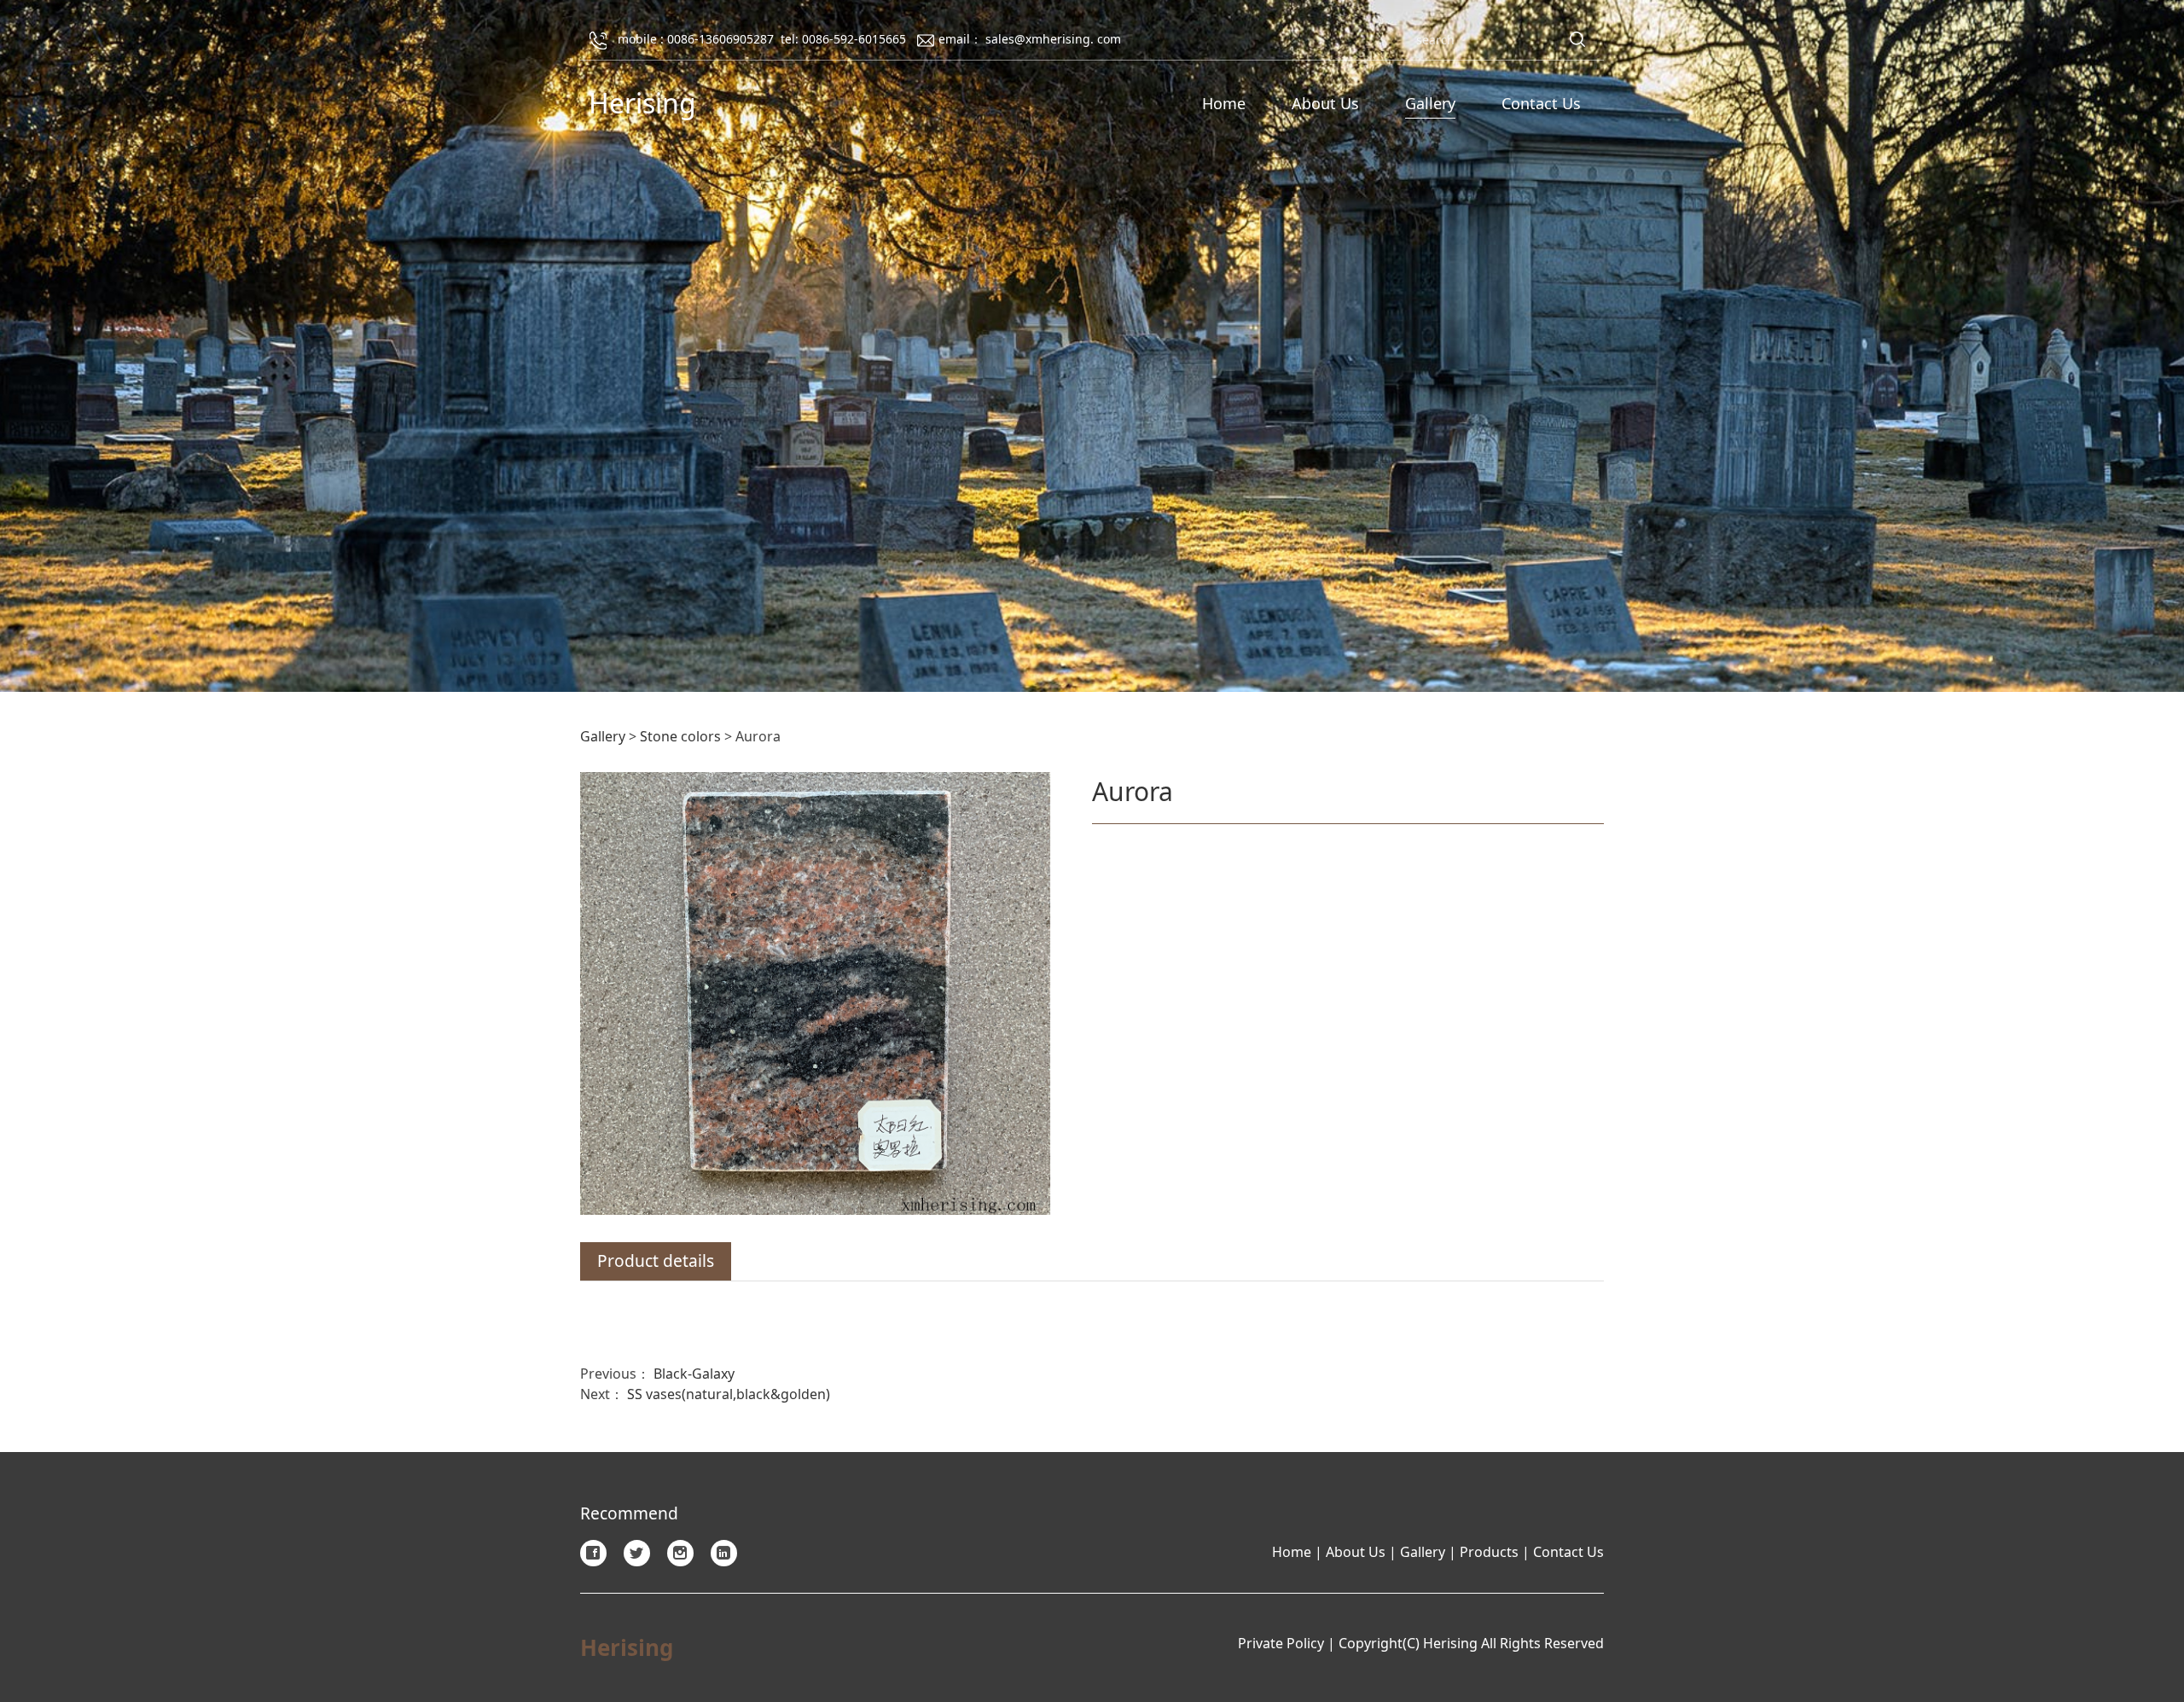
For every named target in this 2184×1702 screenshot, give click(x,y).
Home (1224, 103)
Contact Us (1541, 103)
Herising (642, 103)
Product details (656, 1261)
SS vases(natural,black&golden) (729, 1394)
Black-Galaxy (694, 1374)
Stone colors (680, 736)
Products (1489, 1552)
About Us (1325, 103)
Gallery (1430, 103)
